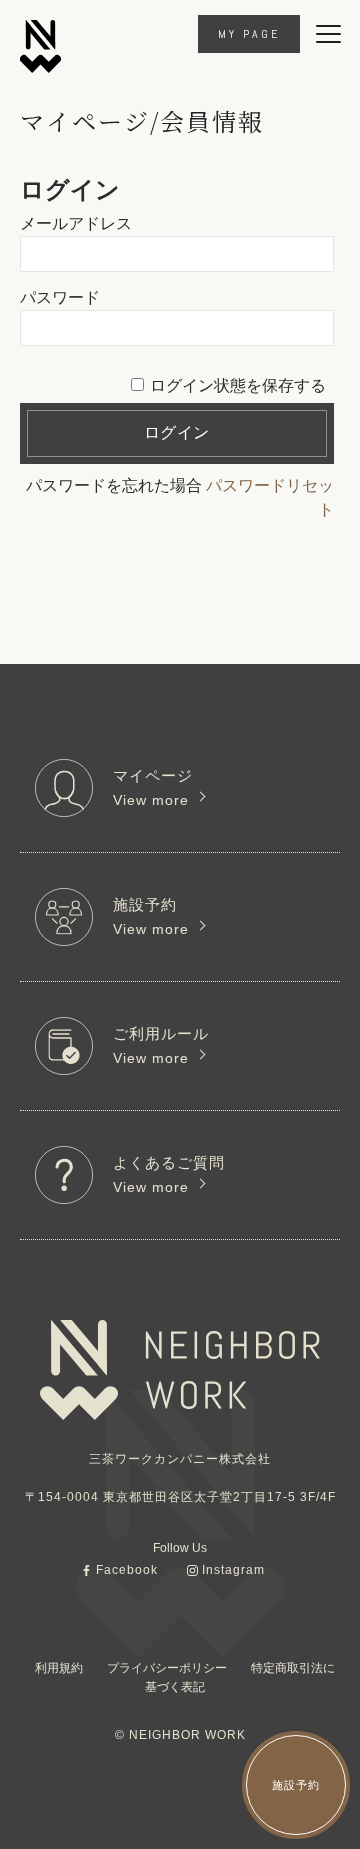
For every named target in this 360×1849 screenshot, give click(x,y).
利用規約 (59, 1668)
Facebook (127, 1570)
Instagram (233, 1570)
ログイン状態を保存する (238, 385)
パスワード (60, 297)
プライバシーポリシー (167, 1668)
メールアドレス (76, 223)
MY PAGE (249, 34)
